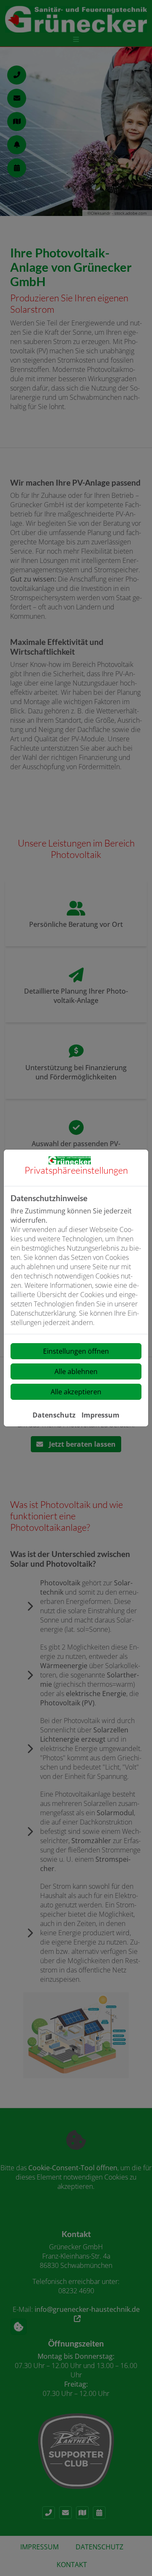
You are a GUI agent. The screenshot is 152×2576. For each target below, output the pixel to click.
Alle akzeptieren (76, 1392)
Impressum (100, 1415)
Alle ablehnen (76, 1371)
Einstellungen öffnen (76, 1351)
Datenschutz (54, 1415)
